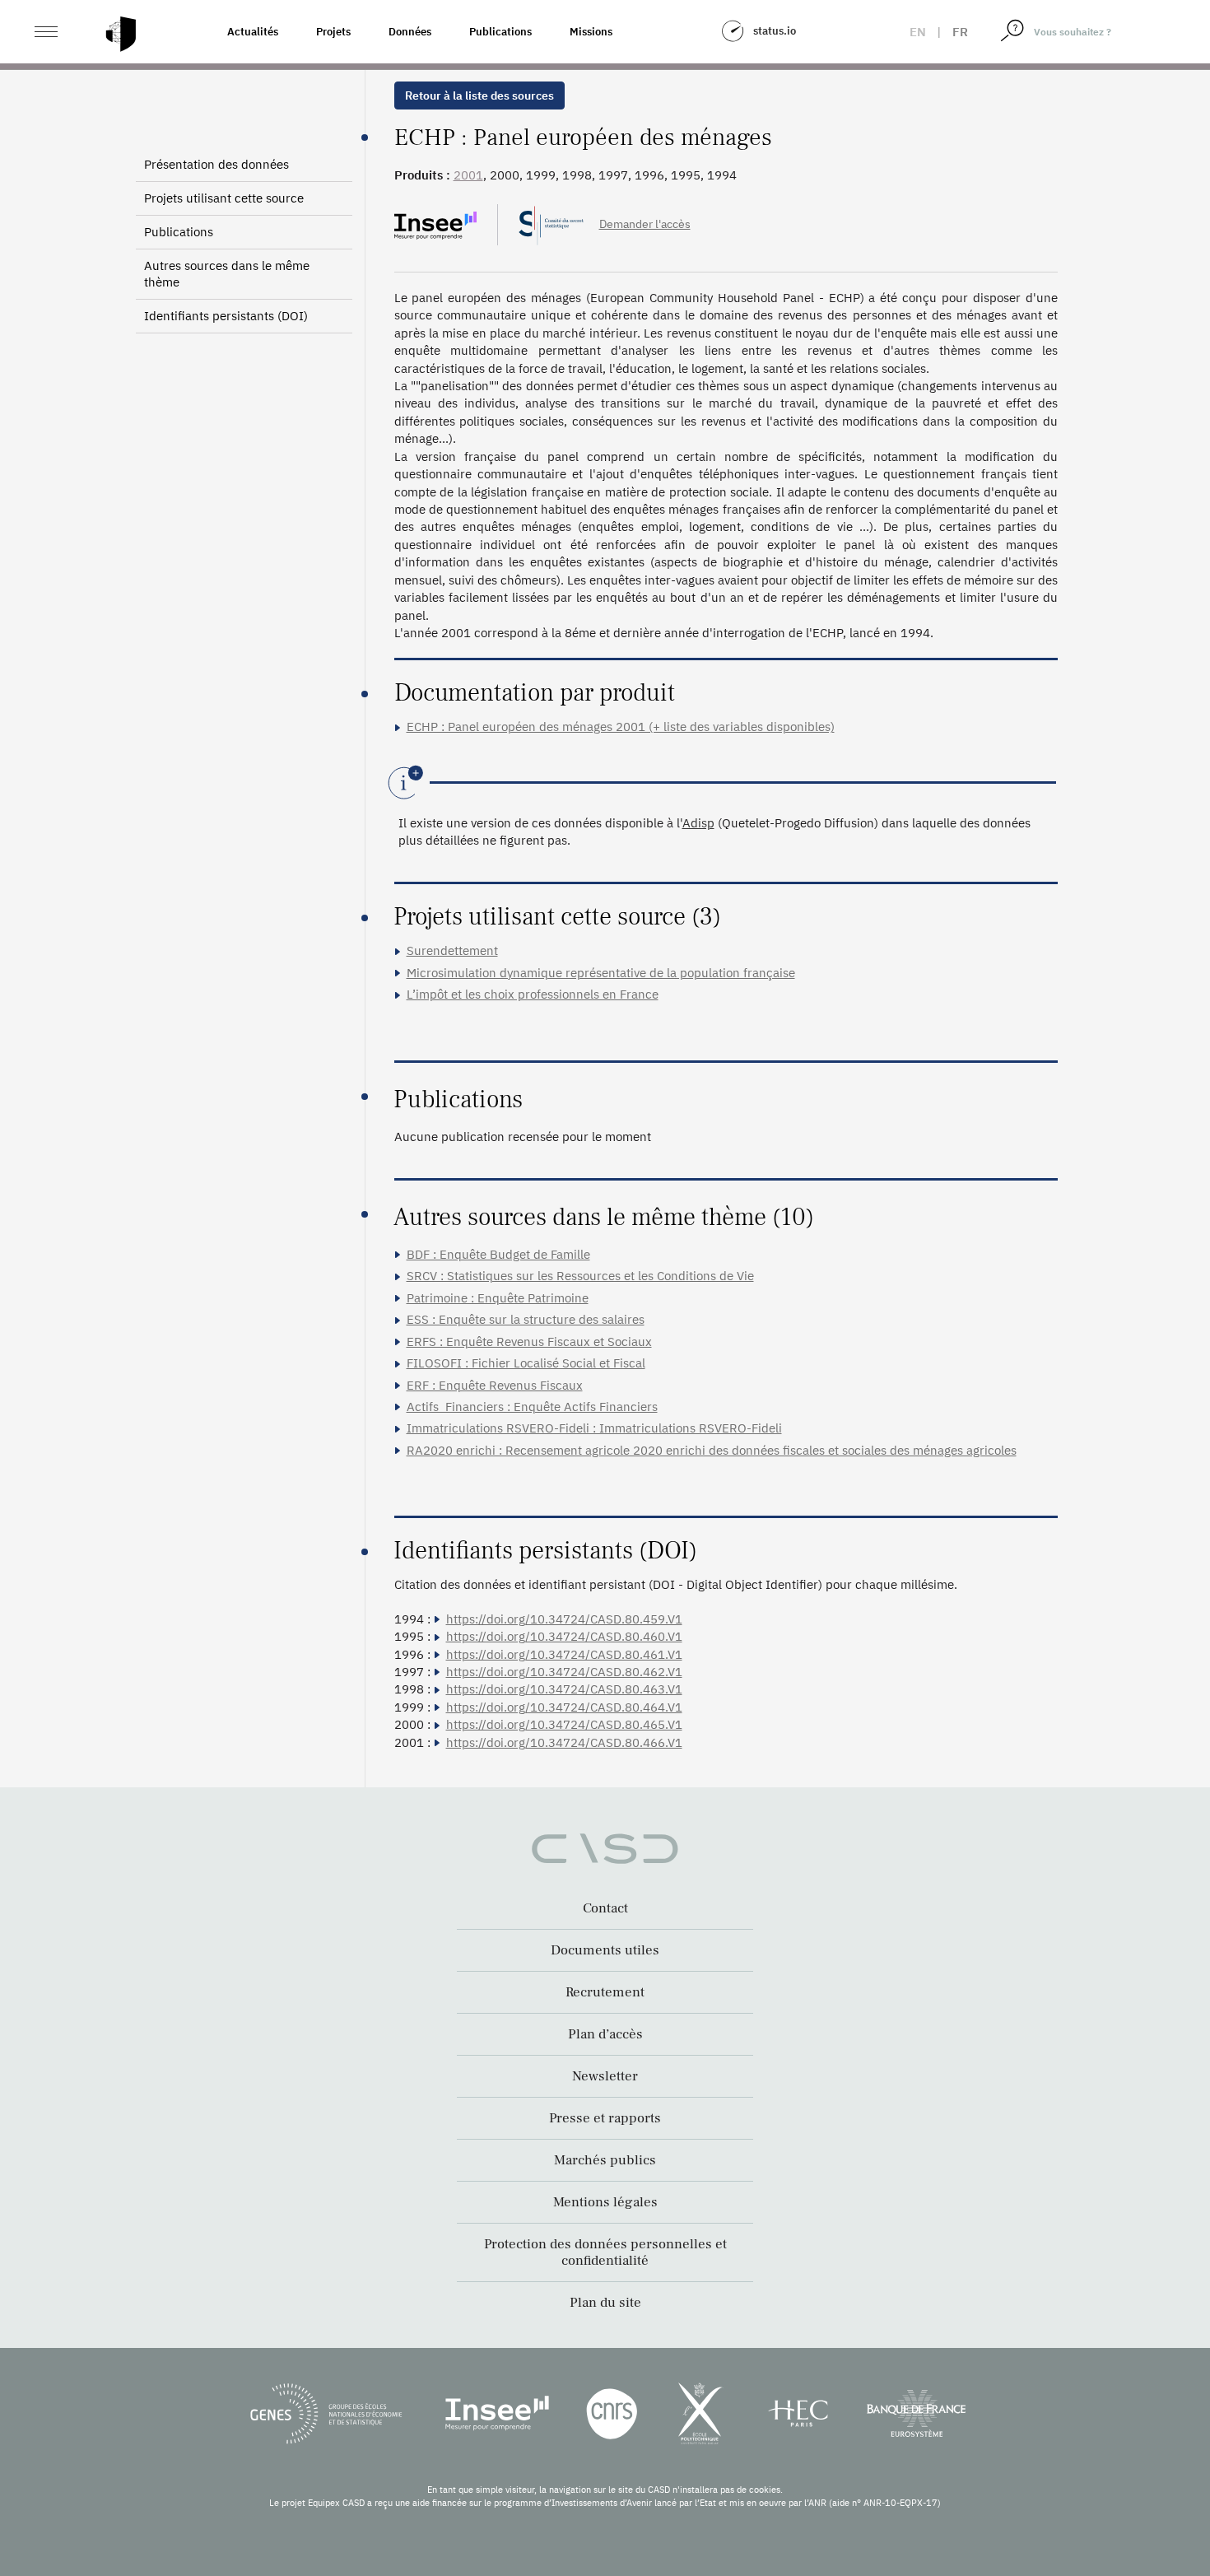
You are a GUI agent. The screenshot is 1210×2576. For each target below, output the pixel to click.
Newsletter (605, 2076)
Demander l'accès (645, 224)
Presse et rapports (605, 2118)
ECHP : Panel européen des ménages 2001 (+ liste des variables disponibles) (621, 727)
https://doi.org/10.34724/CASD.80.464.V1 (564, 1707)
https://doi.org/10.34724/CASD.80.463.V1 (564, 1689)
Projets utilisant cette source (224, 198)
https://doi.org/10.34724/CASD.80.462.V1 (564, 1672)
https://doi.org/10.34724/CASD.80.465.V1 (564, 1724)
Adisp (698, 823)
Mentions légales (605, 2202)
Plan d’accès (605, 2034)
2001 (468, 175)
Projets (333, 32)
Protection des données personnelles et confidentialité (605, 2252)
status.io (775, 31)
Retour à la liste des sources (479, 95)
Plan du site (605, 2303)
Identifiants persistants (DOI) (226, 316)
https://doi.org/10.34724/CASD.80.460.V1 (564, 1636)
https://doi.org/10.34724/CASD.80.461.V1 (564, 1654)
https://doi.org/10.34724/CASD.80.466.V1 (564, 1742)
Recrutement (605, 1992)
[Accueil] (121, 34)
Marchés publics (605, 2160)
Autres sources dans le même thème (227, 274)
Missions (591, 32)
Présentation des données (216, 164)
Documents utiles (605, 1950)
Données (410, 32)
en (918, 32)
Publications (500, 32)
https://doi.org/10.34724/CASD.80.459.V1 (564, 1619)
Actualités (253, 32)
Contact (605, 1908)
